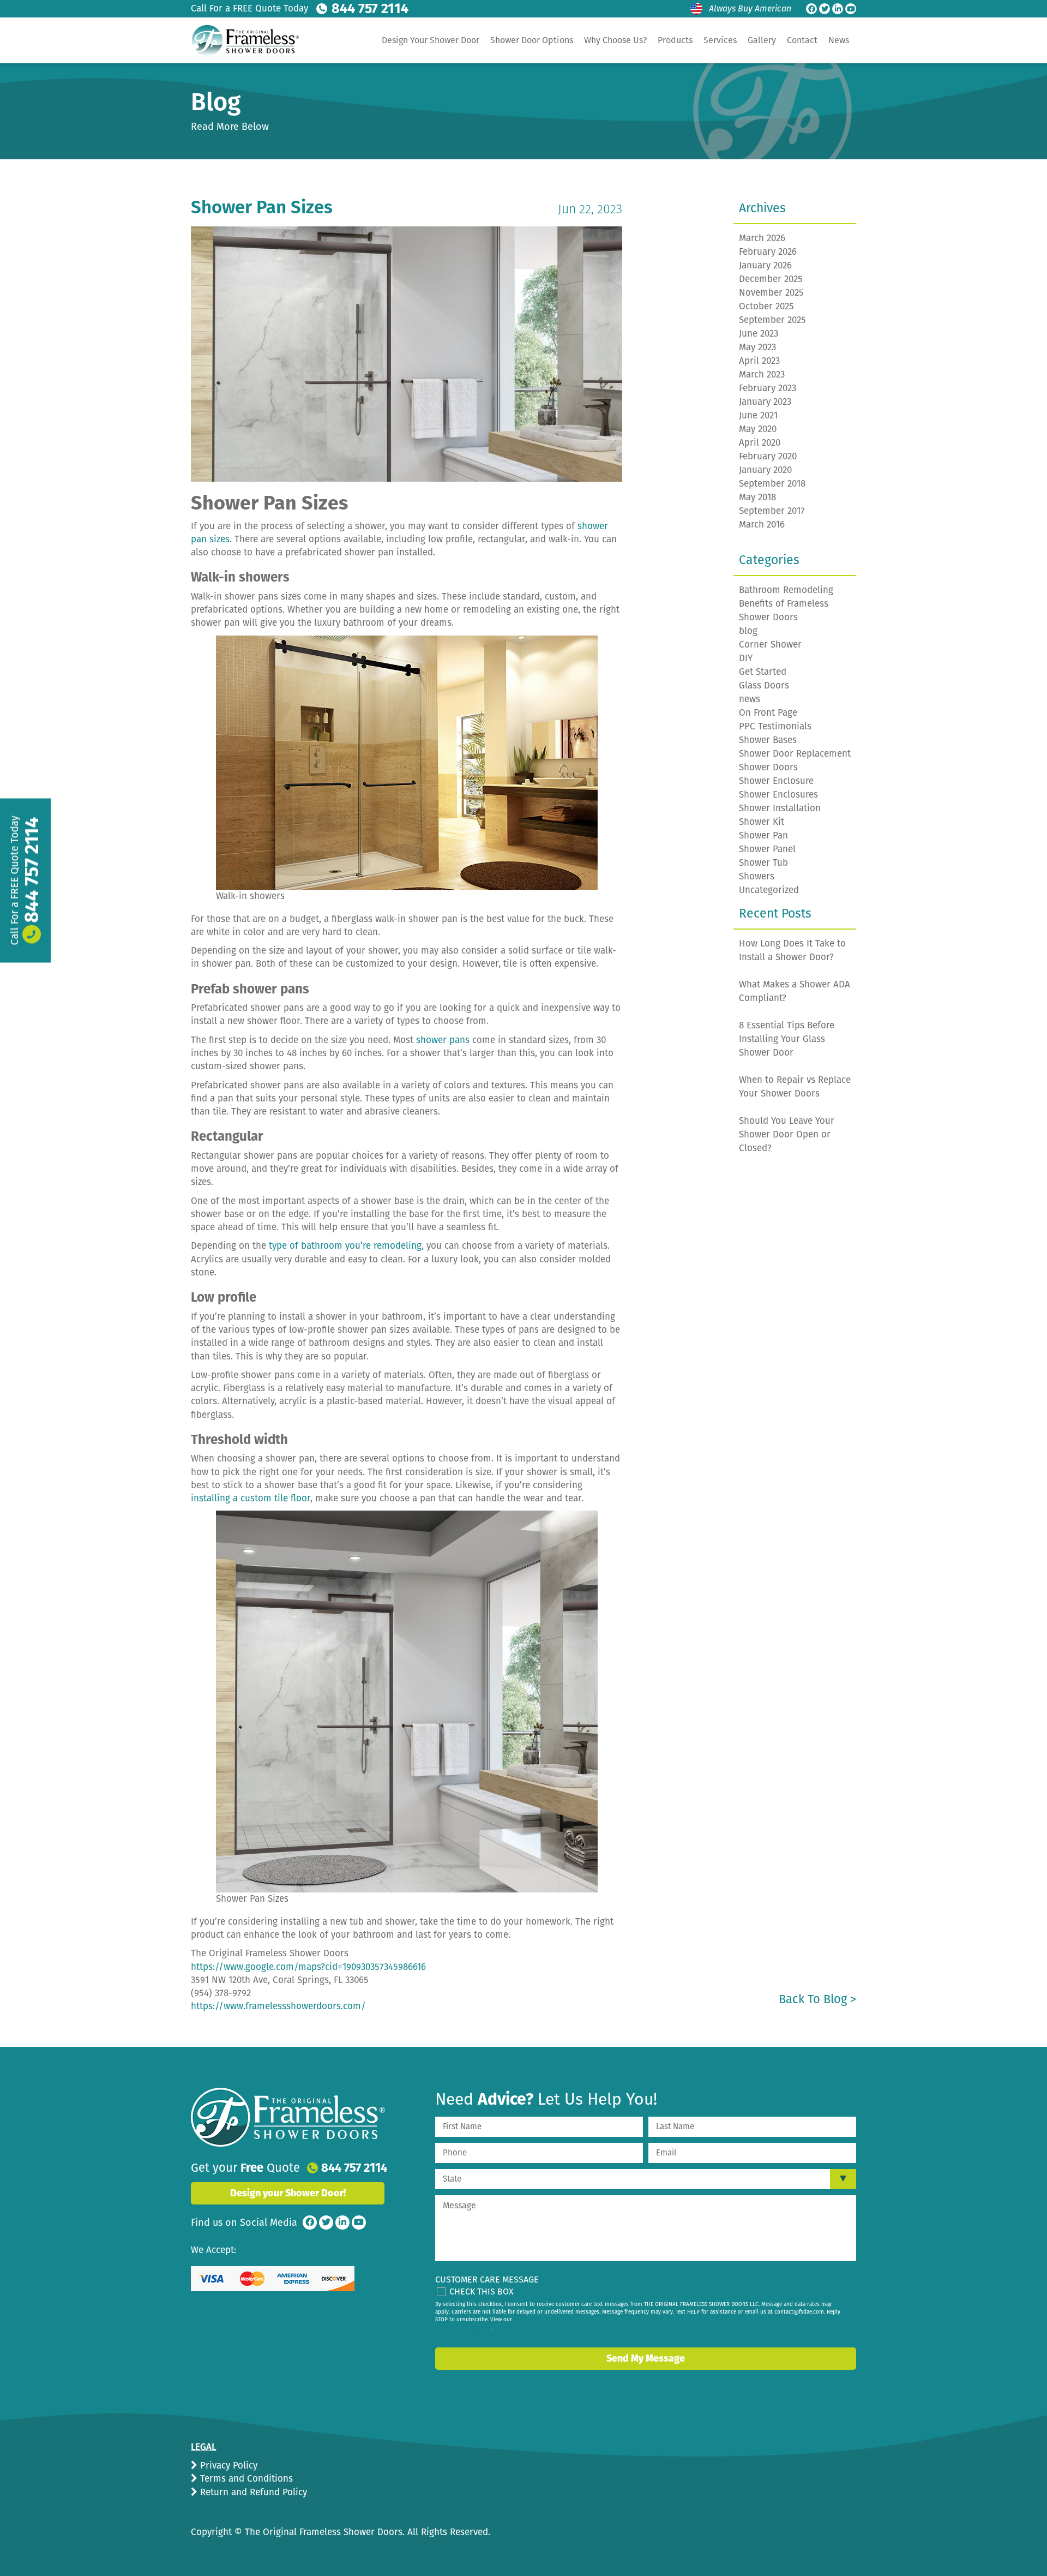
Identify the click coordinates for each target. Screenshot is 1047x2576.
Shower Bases (768, 740)
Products (675, 40)
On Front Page (768, 713)
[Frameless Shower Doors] (288, 2117)
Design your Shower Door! (288, 2193)
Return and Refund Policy (252, 2492)
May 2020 (758, 429)
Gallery (762, 40)
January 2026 (765, 265)
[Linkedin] (838, 9)
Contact (802, 40)
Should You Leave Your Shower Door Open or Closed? (787, 1134)
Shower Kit (762, 822)
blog (748, 631)
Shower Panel (767, 849)
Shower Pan (763, 835)
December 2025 (771, 279)
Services (720, 40)
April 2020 (760, 443)
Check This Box (482, 2292)
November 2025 (771, 293)
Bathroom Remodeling (786, 590)
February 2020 (768, 456)
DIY (746, 658)
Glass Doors (764, 685)
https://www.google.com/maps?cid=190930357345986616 (308, 1967)
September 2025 (772, 320)
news (750, 699)
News (839, 40)
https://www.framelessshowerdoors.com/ (278, 2006)
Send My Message (646, 2358)
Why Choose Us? (615, 40)
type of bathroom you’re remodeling (345, 1246)
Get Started (763, 672)
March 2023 (762, 375)
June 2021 (758, 415)
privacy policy (474, 2328)
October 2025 (766, 306)
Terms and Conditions (245, 2479)
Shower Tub (763, 863)
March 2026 (762, 238)
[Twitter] (825, 9)
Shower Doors (768, 767)
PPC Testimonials (775, 726)
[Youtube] (851, 9)
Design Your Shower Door (431, 40)
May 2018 (757, 497)
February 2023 (768, 388)
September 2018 (772, 484)
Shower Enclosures (778, 795)
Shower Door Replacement (795, 754)
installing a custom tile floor (251, 1498)
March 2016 (762, 525)
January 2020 (765, 470)
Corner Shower (770, 645)
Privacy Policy (227, 2466)
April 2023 (759, 361)
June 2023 (759, 334)
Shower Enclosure (776, 781)
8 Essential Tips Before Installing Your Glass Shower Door (787, 1039)
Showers (757, 876)
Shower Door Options (532, 40)
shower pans (443, 1040)
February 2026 (768, 252)
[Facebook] (811, 9)
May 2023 (757, 347)
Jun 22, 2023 (590, 209)
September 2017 (772, 511)
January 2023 (765, 402)
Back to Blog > (817, 1999)
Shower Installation (780, 808)
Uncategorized (769, 890)
